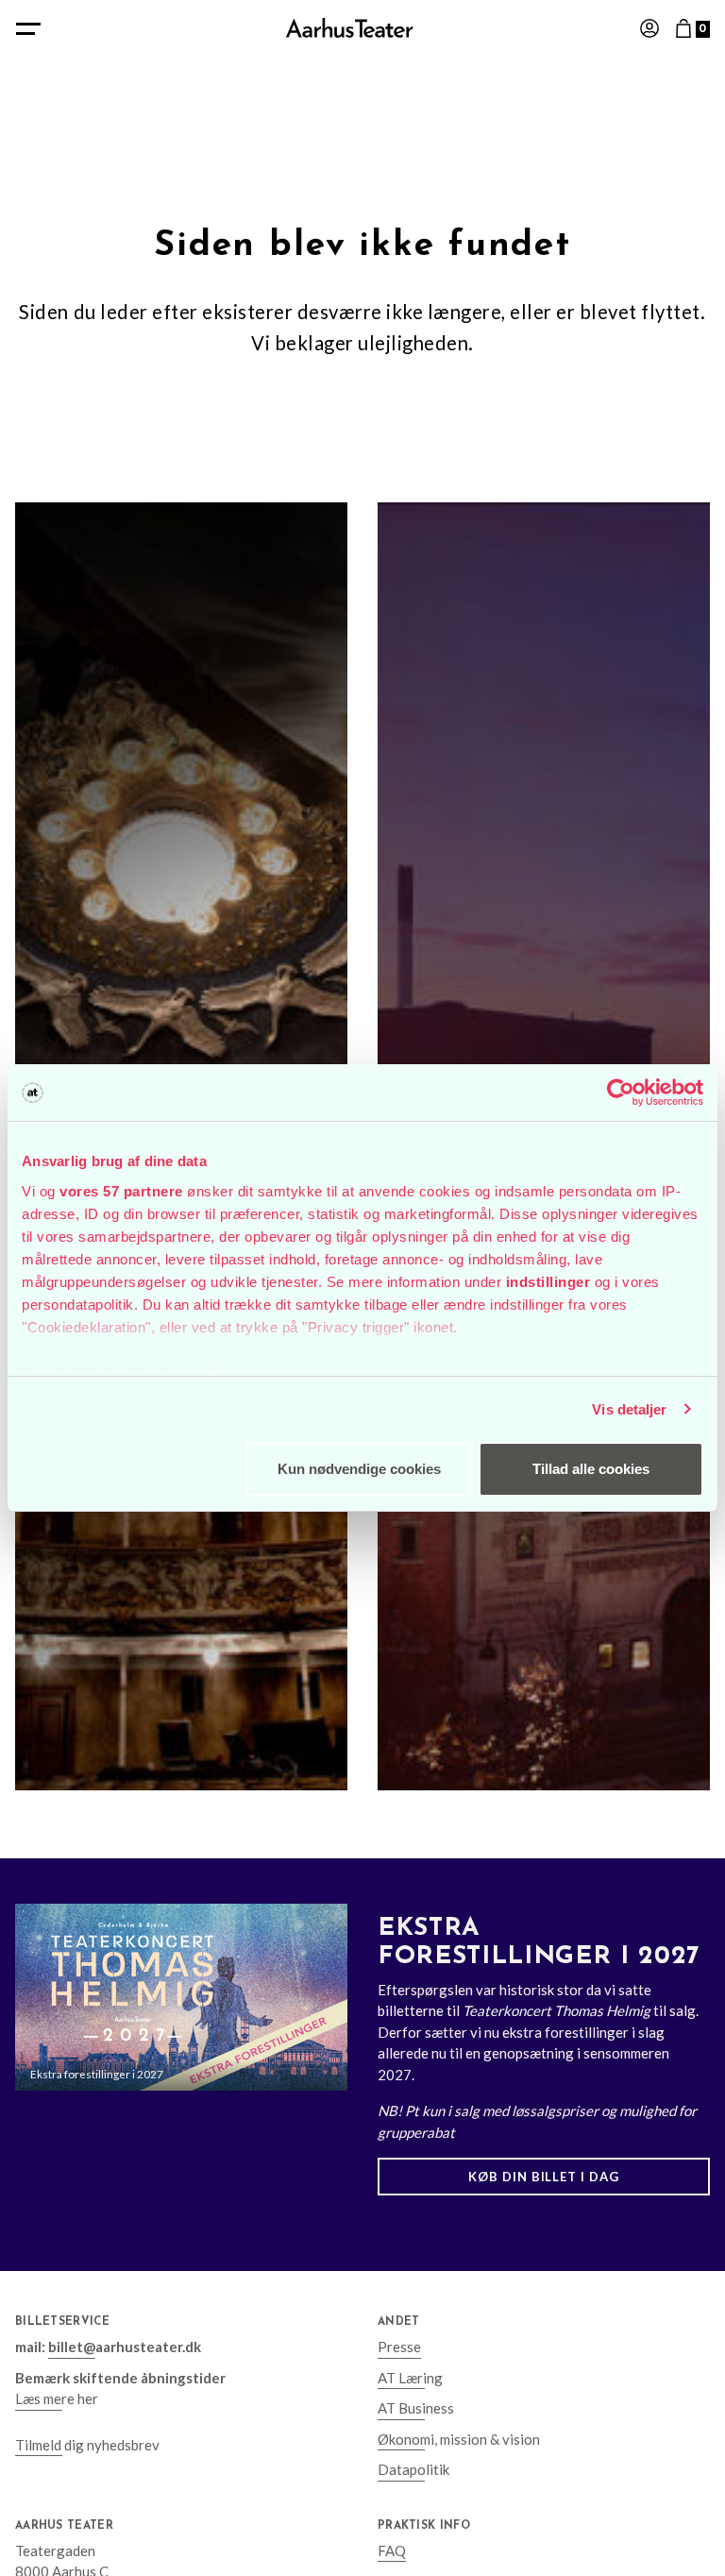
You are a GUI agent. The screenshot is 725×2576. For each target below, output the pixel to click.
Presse (399, 2347)
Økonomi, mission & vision (459, 2439)
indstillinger (548, 1282)
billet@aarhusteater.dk (125, 2347)
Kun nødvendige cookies (359, 1469)
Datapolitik (413, 2469)
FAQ (392, 2551)
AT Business (416, 2408)
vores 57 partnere (121, 1191)
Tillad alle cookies (591, 1469)
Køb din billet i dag (544, 2177)
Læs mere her (57, 2398)
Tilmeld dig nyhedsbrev (87, 2445)
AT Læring (410, 2378)
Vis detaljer (629, 1409)
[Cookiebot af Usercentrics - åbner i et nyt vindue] (621, 1093)
